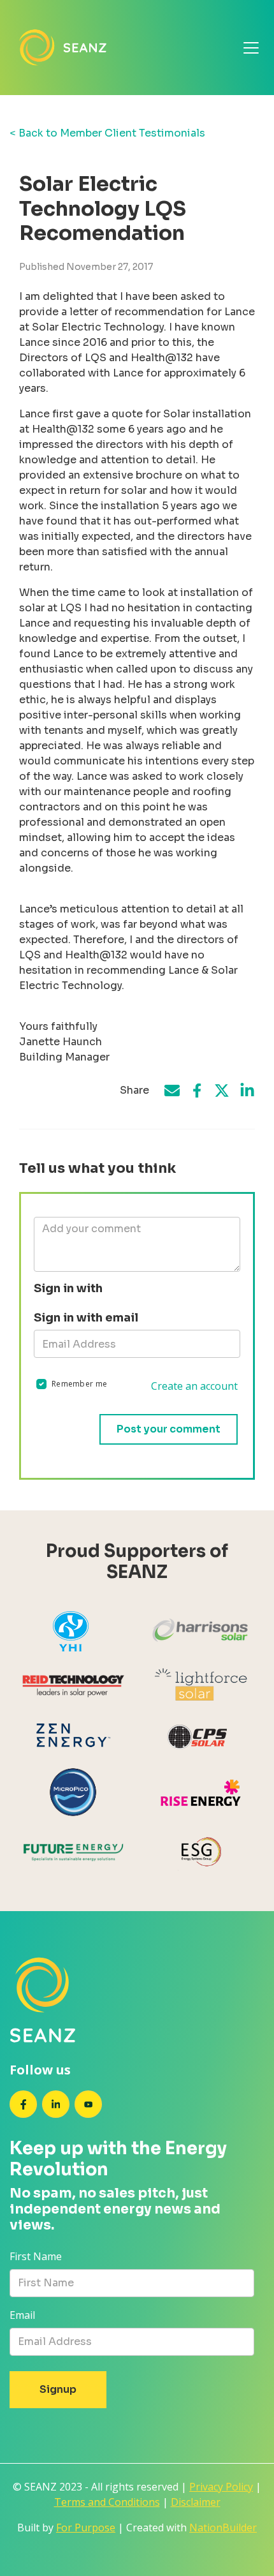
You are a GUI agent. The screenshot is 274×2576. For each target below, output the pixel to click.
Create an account (194, 1386)
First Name (36, 2256)
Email (22, 2315)
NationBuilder (223, 2528)
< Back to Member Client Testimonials (107, 133)
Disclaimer (196, 2502)
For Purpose (86, 2528)
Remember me (79, 1384)
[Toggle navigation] (251, 48)
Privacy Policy (221, 2487)
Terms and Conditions (107, 2502)
